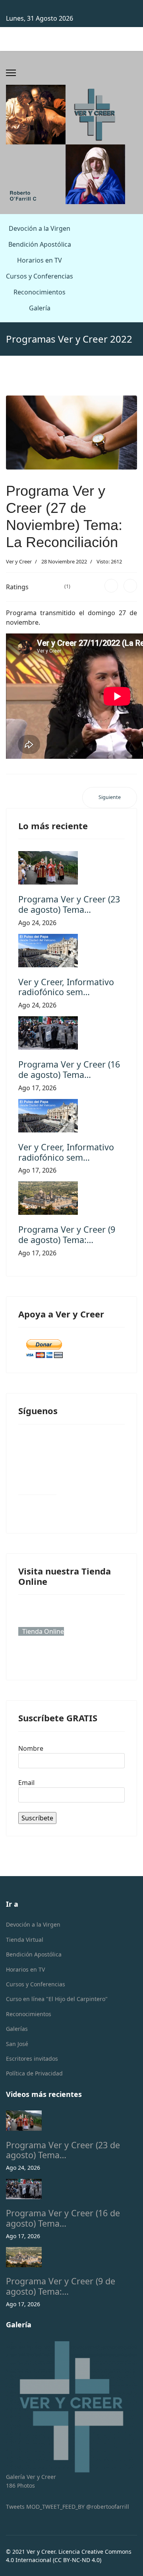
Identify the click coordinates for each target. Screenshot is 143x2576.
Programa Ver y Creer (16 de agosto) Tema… (69, 1069)
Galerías (17, 2029)
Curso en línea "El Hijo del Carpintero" (57, 1999)
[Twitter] (130, 586)
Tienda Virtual (25, 1940)
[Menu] (11, 73)
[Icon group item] (37, 1475)
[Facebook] (111, 586)
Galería (40, 308)
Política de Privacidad (34, 2073)
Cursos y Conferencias (40, 276)
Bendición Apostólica (40, 244)
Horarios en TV (40, 260)
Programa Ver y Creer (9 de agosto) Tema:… (67, 1234)
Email (26, 1783)
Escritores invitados (32, 2059)
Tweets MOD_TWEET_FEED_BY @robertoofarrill (68, 2507)
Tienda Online (43, 1631)
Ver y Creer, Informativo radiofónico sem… (66, 987)
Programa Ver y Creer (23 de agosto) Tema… (69, 904)
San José (17, 2044)
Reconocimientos (40, 292)
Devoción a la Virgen (40, 228)
